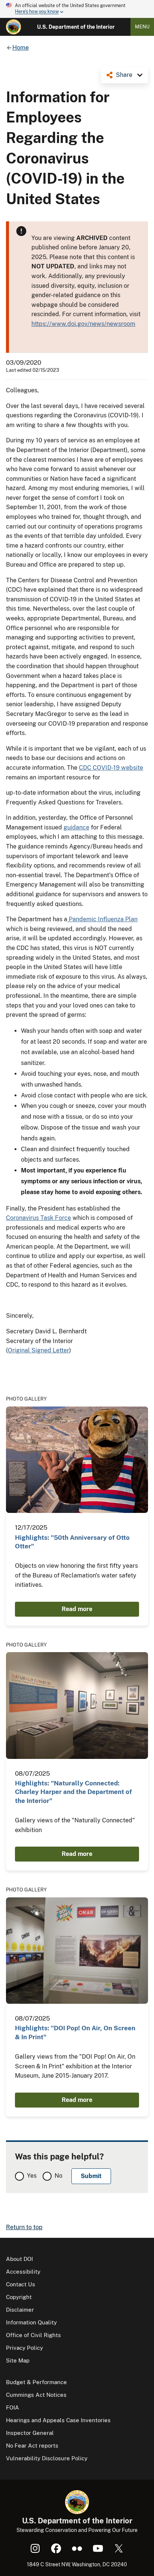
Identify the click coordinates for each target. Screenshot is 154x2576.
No (58, 2176)
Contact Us (21, 2284)
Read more (77, 1609)
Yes (32, 2176)
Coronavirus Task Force (38, 1218)
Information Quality (31, 2322)
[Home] (13, 27)
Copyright (19, 2297)
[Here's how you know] (77, 9)
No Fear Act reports (32, 2446)
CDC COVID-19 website (111, 768)
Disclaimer (20, 2310)
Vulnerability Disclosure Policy (47, 2458)
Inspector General (30, 2433)
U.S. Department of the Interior (76, 27)
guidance (76, 827)
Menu (142, 27)
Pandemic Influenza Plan (102, 919)
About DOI (19, 2259)
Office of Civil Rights (33, 2335)
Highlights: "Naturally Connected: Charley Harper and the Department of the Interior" (73, 1792)
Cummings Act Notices (36, 2395)
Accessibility (23, 2272)
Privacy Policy (24, 2348)
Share (124, 75)
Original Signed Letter (38, 1350)
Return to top (24, 2227)
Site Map (18, 2360)
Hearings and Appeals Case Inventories (58, 2420)
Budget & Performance (36, 2382)
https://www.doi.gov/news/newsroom (83, 324)
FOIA (13, 2407)
